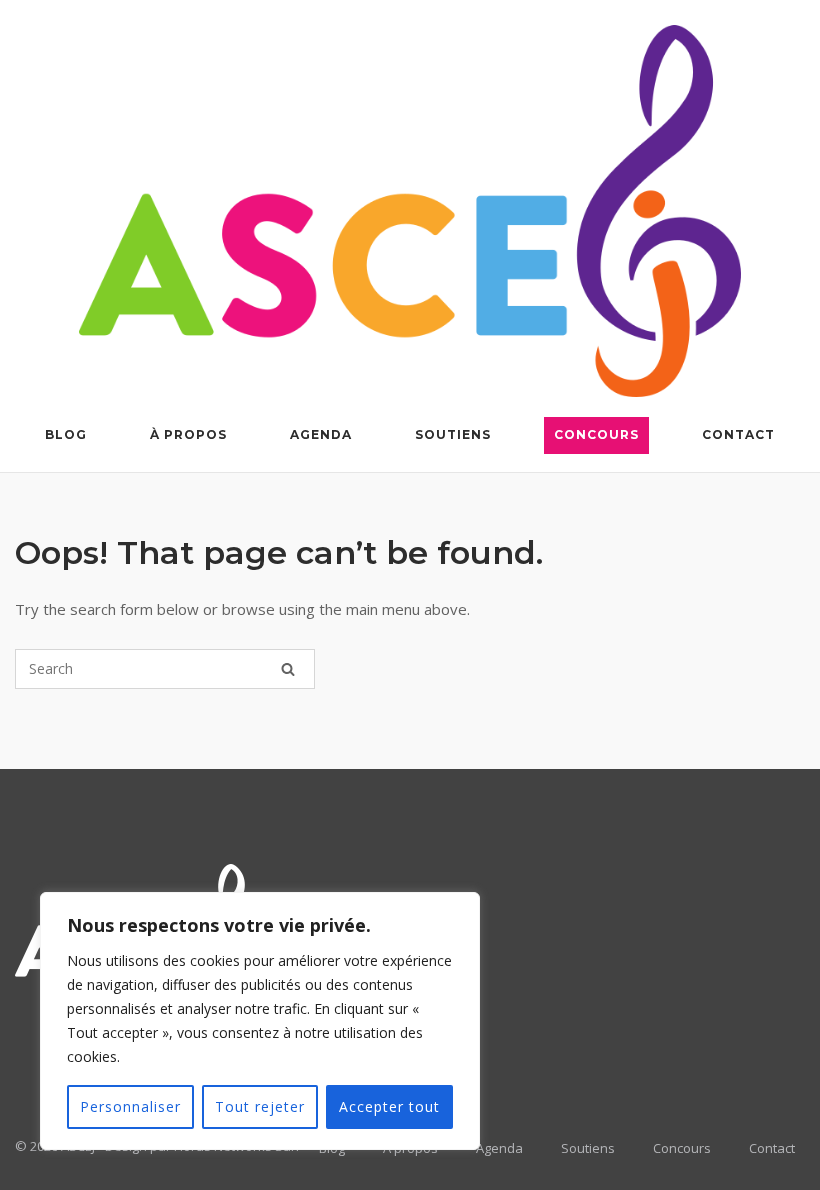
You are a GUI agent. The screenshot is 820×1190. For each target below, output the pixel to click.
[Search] (288, 669)
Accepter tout (389, 1106)
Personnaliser (130, 1106)
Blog (66, 434)
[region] (260, 1021)
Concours (596, 434)
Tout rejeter (260, 1106)
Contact (738, 434)
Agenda (321, 434)
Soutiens (453, 434)
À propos (188, 434)
